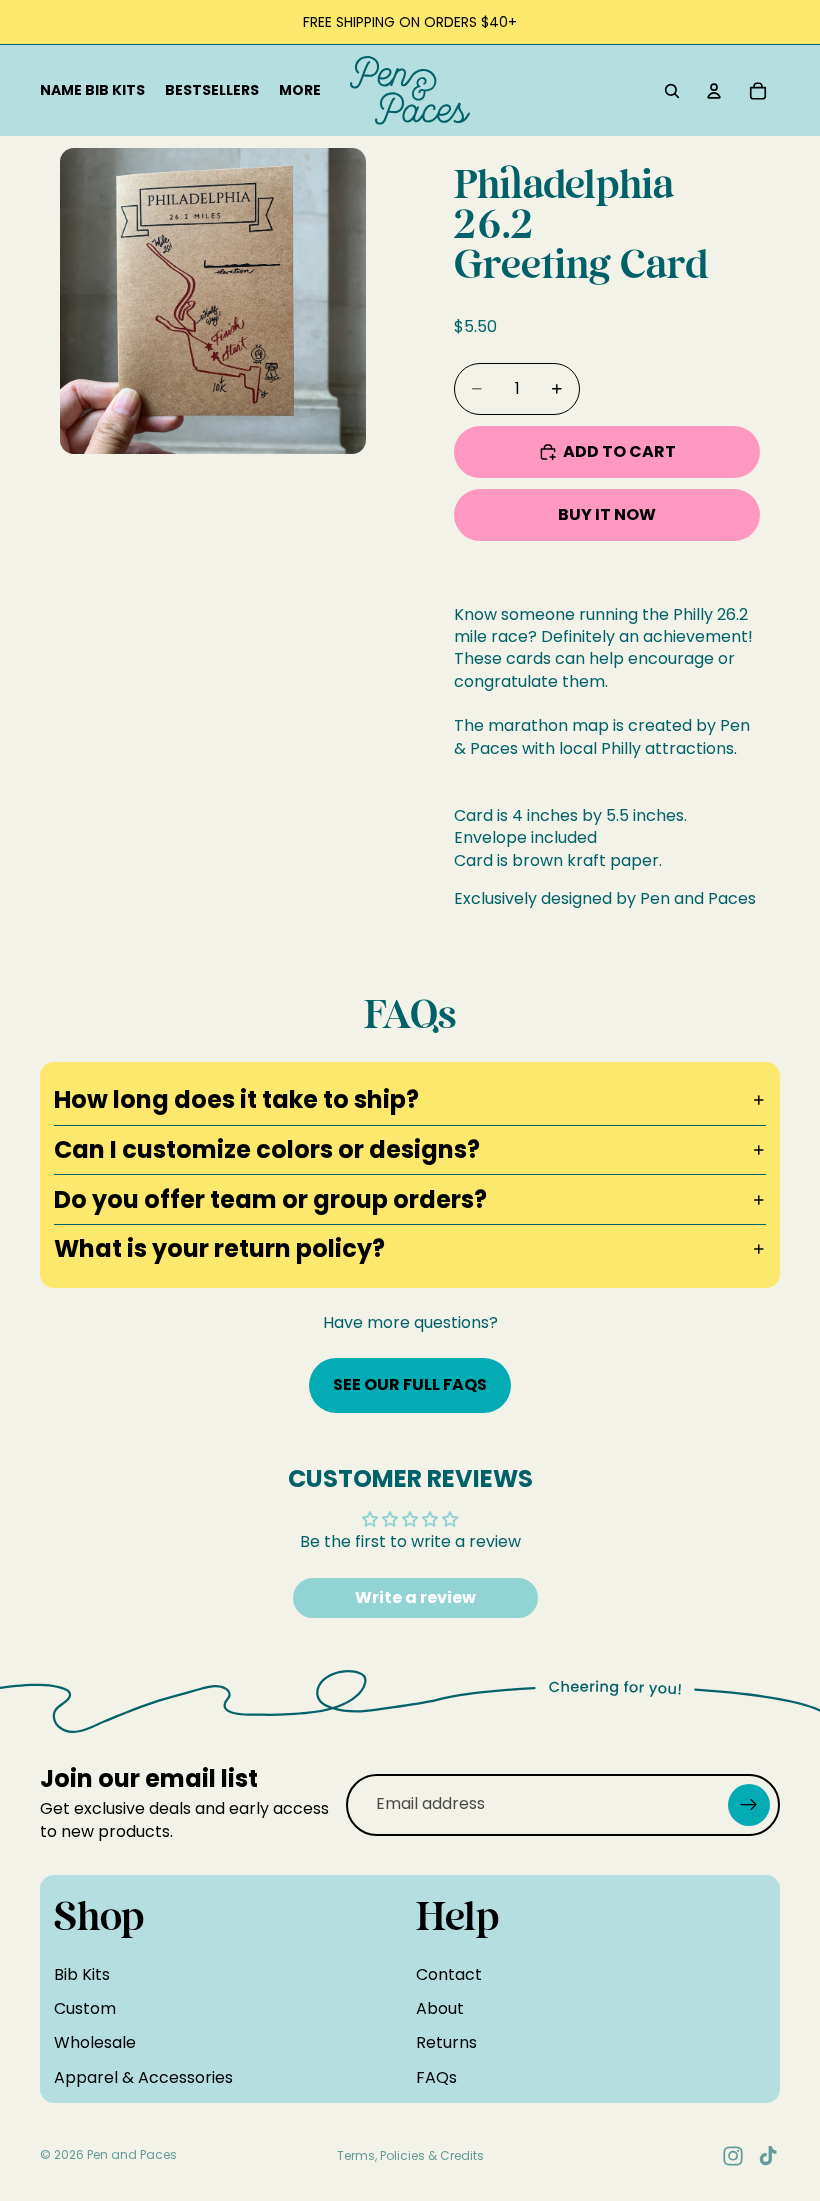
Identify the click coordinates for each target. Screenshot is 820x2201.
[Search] (672, 91)
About (440, 2008)
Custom (85, 2008)
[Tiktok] (768, 2156)
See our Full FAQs (410, 1384)
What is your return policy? (219, 1248)
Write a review (415, 1597)
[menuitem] (300, 91)
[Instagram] (733, 2156)
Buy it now (607, 514)
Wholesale (95, 2042)
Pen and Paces (132, 2154)
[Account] (714, 91)
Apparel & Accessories (143, 2076)
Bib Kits (82, 1973)
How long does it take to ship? (236, 1099)
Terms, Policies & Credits (410, 2155)
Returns (446, 2042)
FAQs (436, 2076)
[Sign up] (749, 1804)
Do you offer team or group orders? (270, 1199)
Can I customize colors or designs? (267, 1149)
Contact (449, 1973)
